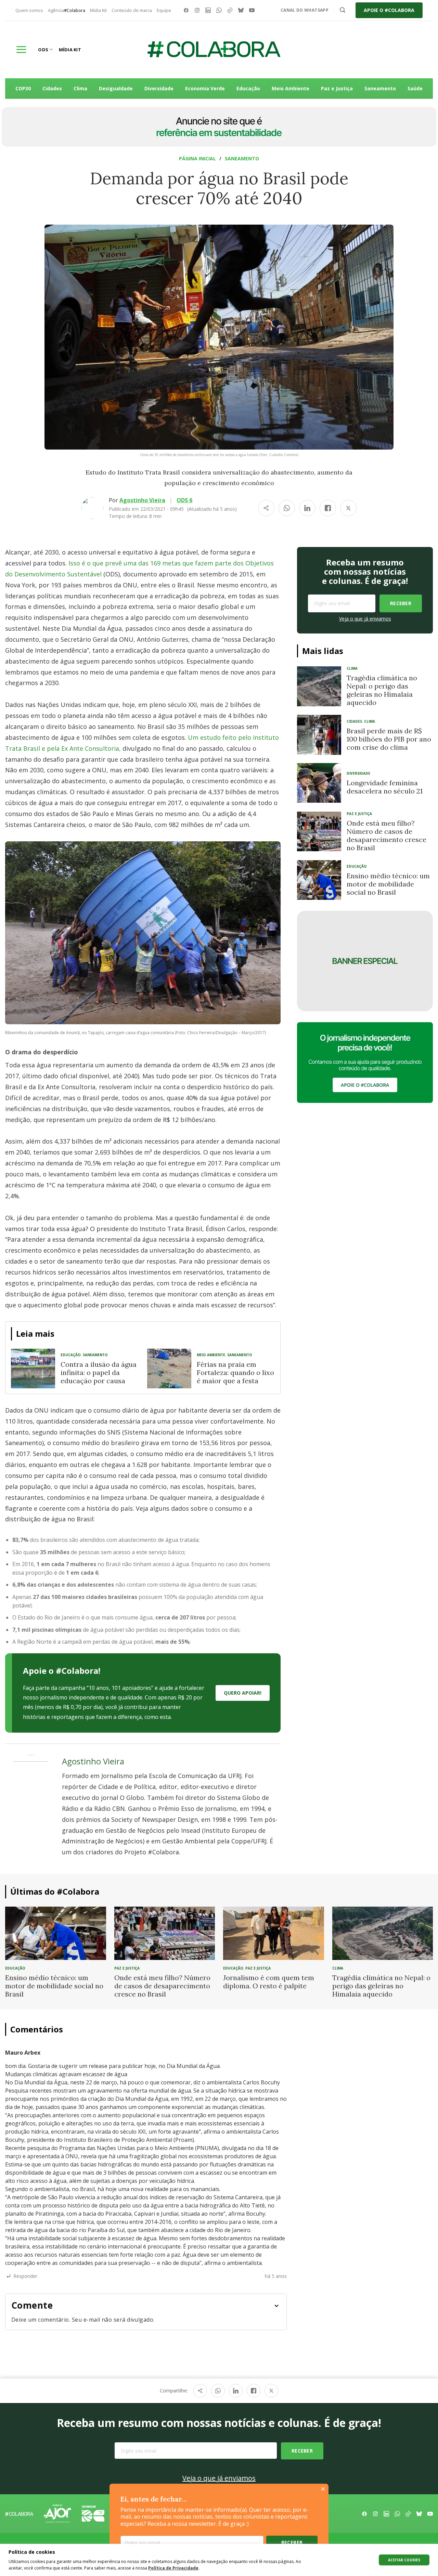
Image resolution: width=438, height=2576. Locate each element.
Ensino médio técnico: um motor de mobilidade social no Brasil (388, 884)
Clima (80, 88)
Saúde (415, 88)
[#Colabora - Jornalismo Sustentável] (214, 50)
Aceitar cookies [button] (404, 2560)
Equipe (164, 10)
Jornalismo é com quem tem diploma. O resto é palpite (269, 1982)
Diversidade (159, 88)
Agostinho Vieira (142, 500)
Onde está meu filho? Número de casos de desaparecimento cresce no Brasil (387, 835)
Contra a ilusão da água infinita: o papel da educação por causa (99, 1372)
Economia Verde (205, 88)
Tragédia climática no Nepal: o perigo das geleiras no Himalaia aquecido (382, 690)
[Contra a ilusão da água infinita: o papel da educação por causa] (33, 1369)
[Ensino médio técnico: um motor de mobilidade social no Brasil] (319, 880)
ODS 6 (184, 500)
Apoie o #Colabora (389, 10)
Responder (25, 2276)
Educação (248, 88)
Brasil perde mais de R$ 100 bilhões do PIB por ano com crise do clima (389, 739)
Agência (67, 10)
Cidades (52, 88)
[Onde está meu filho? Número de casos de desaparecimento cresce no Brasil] (319, 831)
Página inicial (197, 158)
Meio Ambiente (291, 88)
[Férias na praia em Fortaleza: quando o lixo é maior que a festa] (169, 1369)
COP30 (23, 88)
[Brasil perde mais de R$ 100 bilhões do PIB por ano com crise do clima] (319, 735)
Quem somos (29, 10)
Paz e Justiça (337, 88)
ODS (43, 50)
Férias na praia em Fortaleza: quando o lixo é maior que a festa (235, 1372)
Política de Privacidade (173, 2568)
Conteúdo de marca (132, 10)
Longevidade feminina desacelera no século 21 (385, 787)
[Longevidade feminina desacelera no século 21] (319, 783)
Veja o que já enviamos (365, 619)
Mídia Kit (98, 10)
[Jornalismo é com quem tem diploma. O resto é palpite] (274, 1933)
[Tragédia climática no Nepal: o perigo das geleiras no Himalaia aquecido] (319, 686)
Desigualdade (116, 88)
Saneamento (380, 88)
